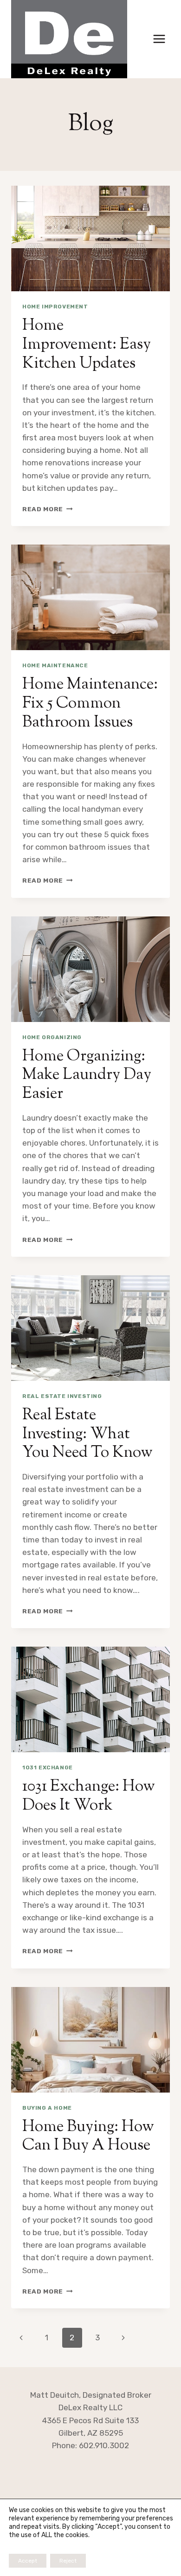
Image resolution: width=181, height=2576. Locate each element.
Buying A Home (47, 2108)
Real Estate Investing (62, 1396)
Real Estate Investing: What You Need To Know (87, 1434)
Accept (28, 2561)
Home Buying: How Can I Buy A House (88, 2137)
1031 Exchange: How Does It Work (89, 1796)
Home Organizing (52, 1037)
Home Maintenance (55, 665)
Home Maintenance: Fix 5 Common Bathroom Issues (90, 704)
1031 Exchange (48, 1767)
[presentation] (90, 238)
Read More (48, 509)
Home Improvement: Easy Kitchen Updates (87, 345)
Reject (68, 2561)
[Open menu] (159, 39)
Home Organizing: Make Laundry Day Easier (87, 1075)
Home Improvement (55, 307)
